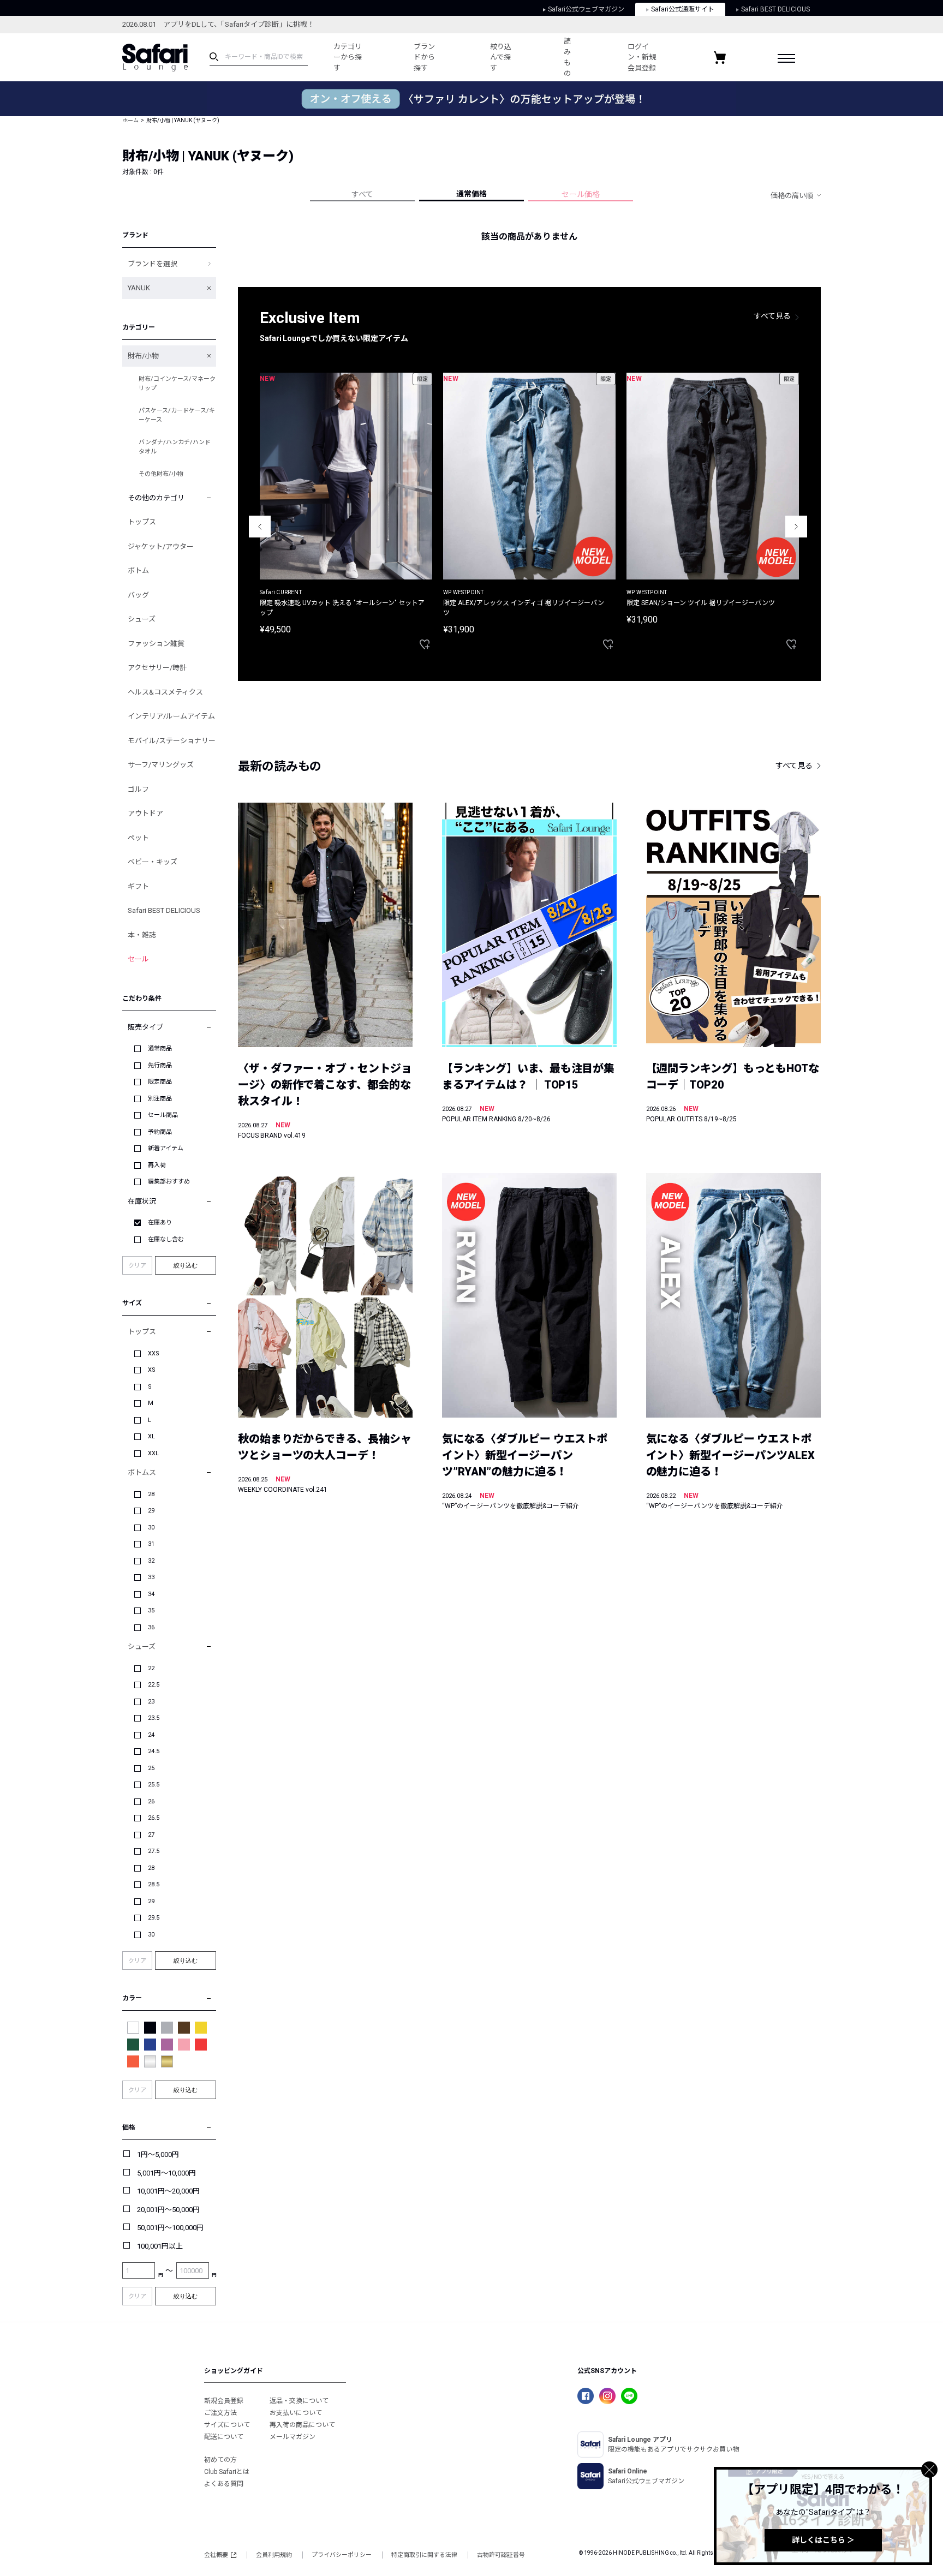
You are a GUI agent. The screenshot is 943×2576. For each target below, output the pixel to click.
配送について (224, 2437)
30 (151, 1528)
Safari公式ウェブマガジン (586, 9)
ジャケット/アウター (161, 546)
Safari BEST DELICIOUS (775, 9)
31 (151, 1544)
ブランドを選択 (153, 264)
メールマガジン (293, 2437)
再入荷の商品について (302, 2425)
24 (151, 1735)
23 (151, 1702)
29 (151, 1511)
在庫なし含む (166, 1239)
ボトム (138, 570)
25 (151, 1768)
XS (152, 1370)
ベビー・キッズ (153, 862)
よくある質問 (224, 2484)
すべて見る (772, 316)
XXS (154, 1353)
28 (151, 1494)
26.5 (154, 1818)
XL (151, 1436)
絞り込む (186, 1265)
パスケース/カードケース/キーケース (177, 415)
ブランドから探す (424, 57)
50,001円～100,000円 (170, 2228)
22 (151, 1668)
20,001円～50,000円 (168, 2210)
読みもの (567, 57)
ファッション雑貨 (156, 644)
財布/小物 (143, 356)
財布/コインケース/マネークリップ (177, 384)
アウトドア (145, 813)
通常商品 (160, 1048)
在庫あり (160, 1223)
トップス (142, 522)
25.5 (154, 1785)
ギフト (138, 886)
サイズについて (227, 2425)
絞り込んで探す (501, 57)
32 (151, 1561)
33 (151, 1577)
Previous (260, 527)
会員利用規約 (274, 2555)
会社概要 (216, 2555)
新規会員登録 (224, 2401)
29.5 (154, 1918)
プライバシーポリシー (342, 2555)
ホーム (130, 120)
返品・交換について (299, 2401)
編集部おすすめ (169, 1182)
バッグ (138, 595)
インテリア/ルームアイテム (171, 716)
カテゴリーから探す (348, 57)
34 (151, 1594)
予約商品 (160, 1132)
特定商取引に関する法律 (424, 2555)
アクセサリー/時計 (157, 668)
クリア (137, 1266)
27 (151, 1835)
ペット (138, 838)
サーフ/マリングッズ (161, 765)
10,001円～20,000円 (168, 2191)
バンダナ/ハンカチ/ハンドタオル (175, 447)
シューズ (142, 619)
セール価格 (581, 194)
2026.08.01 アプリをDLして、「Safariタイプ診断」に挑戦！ (218, 24)
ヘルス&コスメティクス (165, 692)
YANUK (139, 288)
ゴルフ (138, 789)
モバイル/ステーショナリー (172, 741)
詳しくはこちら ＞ (823, 2540)
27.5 (154, 1851)
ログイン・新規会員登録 (642, 57)
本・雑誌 (142, 935)
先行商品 (160, 1065)
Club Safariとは (227, 2472)
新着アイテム (166, 1148)
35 (151, 1610)
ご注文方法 (220, 2413)
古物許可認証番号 (501, 2555)
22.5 (154, 1685)
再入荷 (157, 1165)
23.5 (154, 1718)
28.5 (154, 1884)
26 (151, 1801)
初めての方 (220, 2460)
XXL (153, 1453)
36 (151, 1627)
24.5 (154, 1751)
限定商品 (160, 1082)
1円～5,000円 (158, 2154)
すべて (362, 194)
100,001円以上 (160, 2246)
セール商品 (163, 1115)
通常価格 (471, 194)
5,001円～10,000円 (166, 2173)
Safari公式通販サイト (683, 9)
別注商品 (160, 1099)
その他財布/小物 (161, 474)
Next (796, 527)
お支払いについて (296, 2413)
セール (138, 959)
